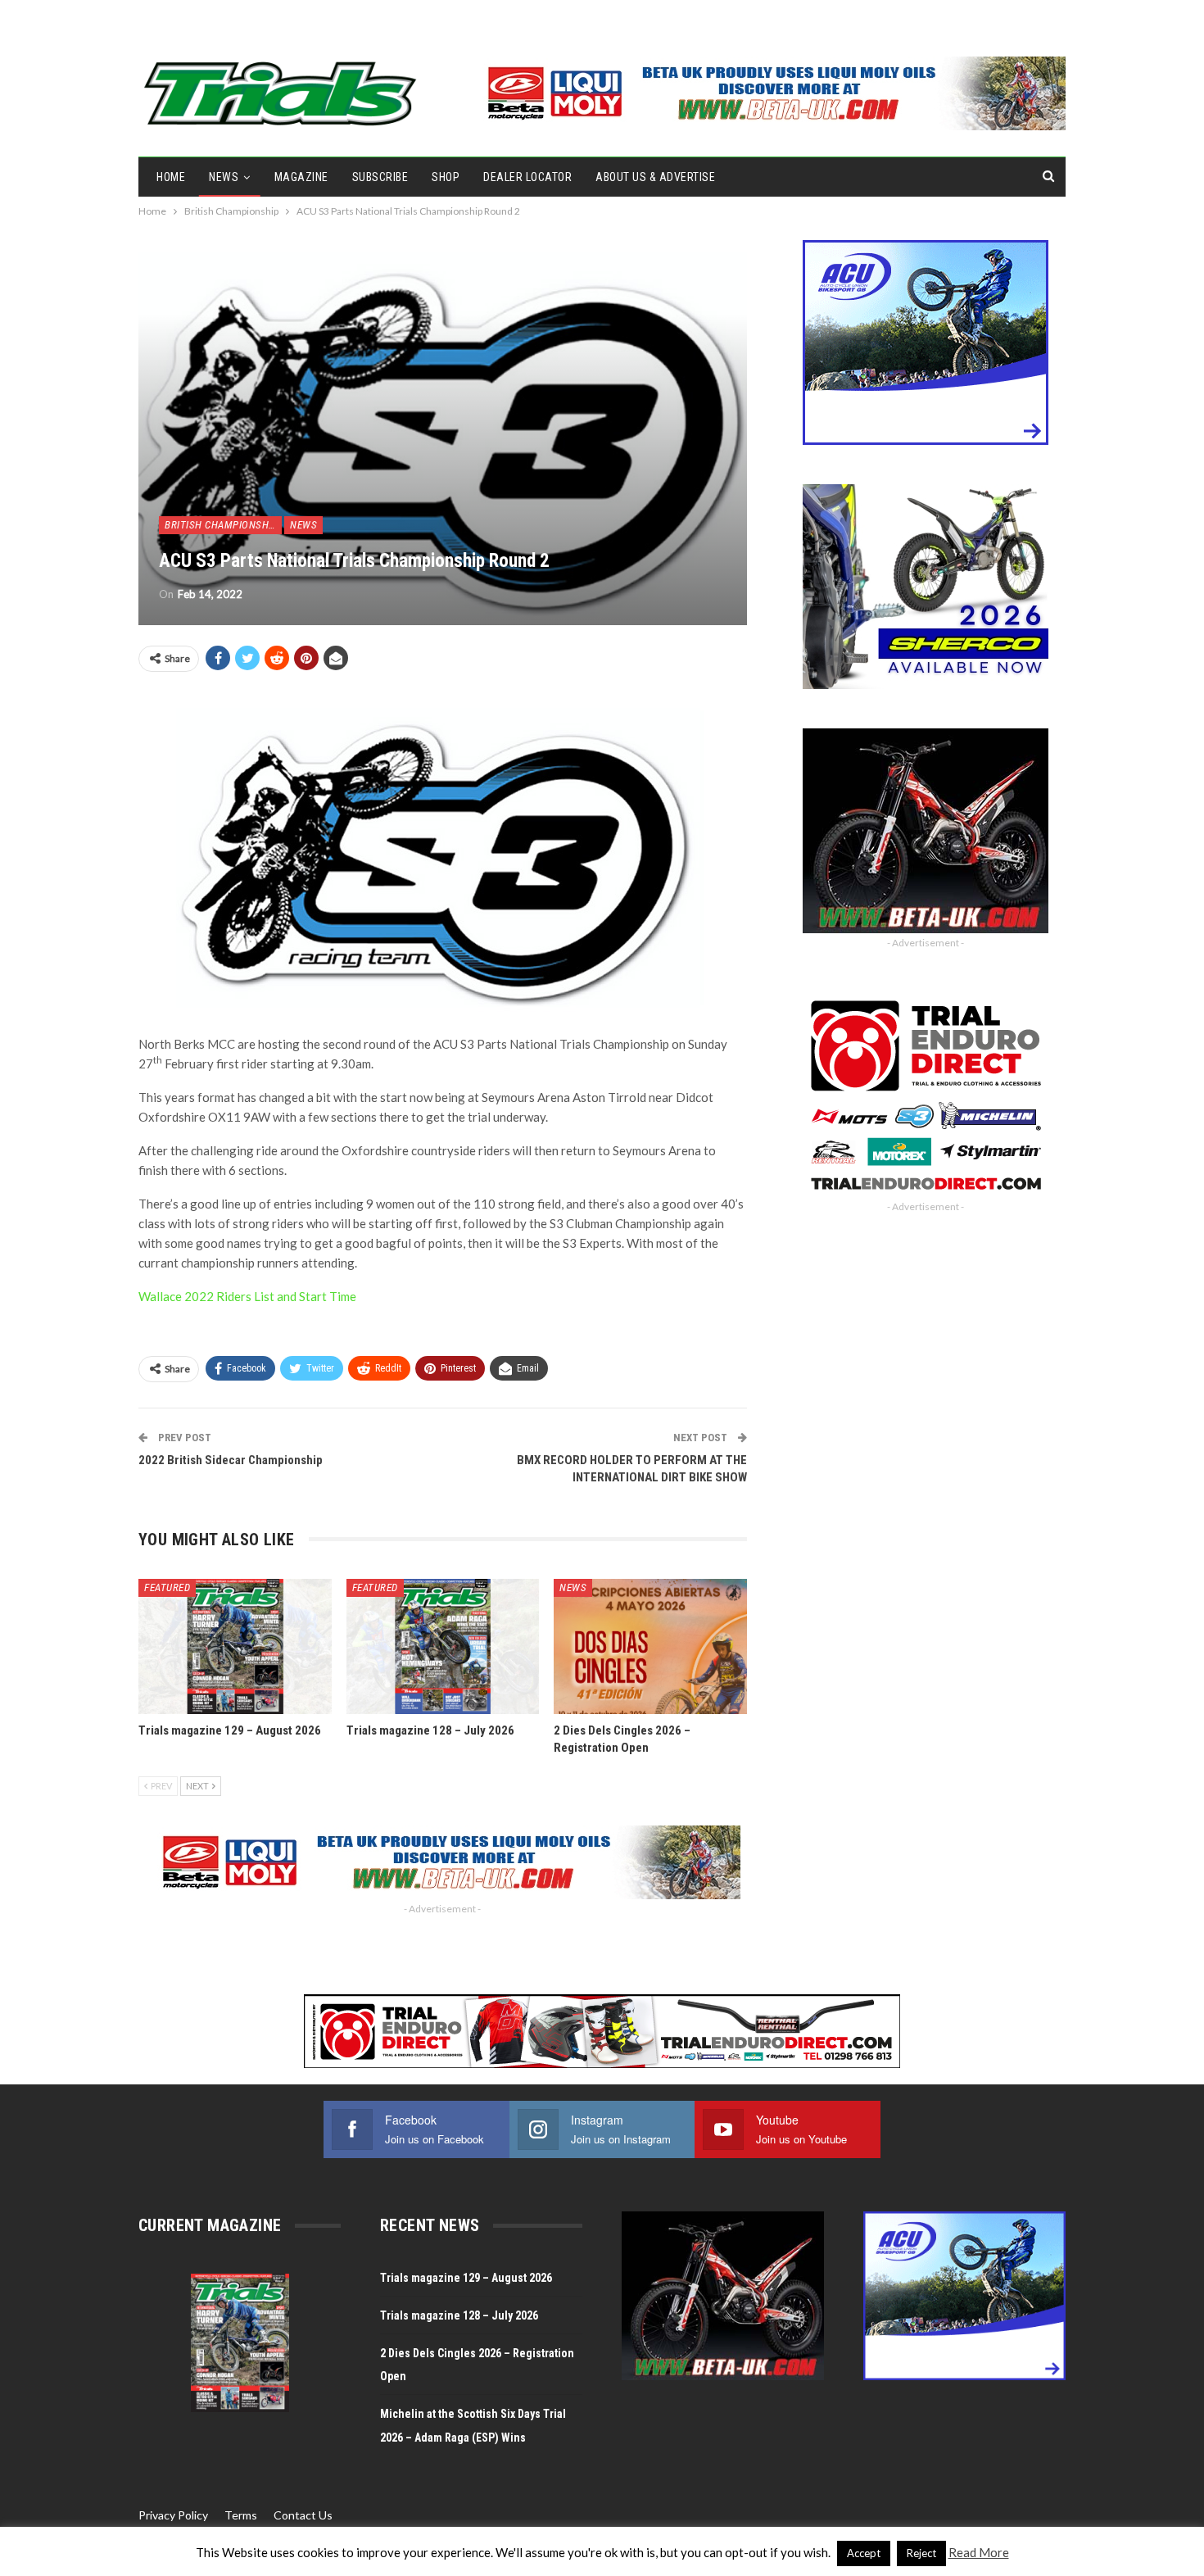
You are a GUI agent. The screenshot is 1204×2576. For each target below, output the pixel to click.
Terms (241, 2515)
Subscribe (380, 177)
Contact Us (303, 2515)
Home (171, 177)
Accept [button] (864, 2553)
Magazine (301, 177)
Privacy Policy (173, 2515)
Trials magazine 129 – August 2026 (466, 2278)
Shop (446, 177)
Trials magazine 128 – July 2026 (459, 2315)
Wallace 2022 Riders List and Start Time (247, 1296)
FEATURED (167, 1587)
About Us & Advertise (655, 177)
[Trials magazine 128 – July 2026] (443, 1646)
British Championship (221, 525)
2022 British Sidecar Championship (231, 1460)
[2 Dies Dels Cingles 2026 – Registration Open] (650, 1646)
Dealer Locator (527, 177)
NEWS (224, 177)
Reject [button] (921, 2553)
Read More (979, 2552)
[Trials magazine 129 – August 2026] (235, 1646)
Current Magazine (210, 2225)
